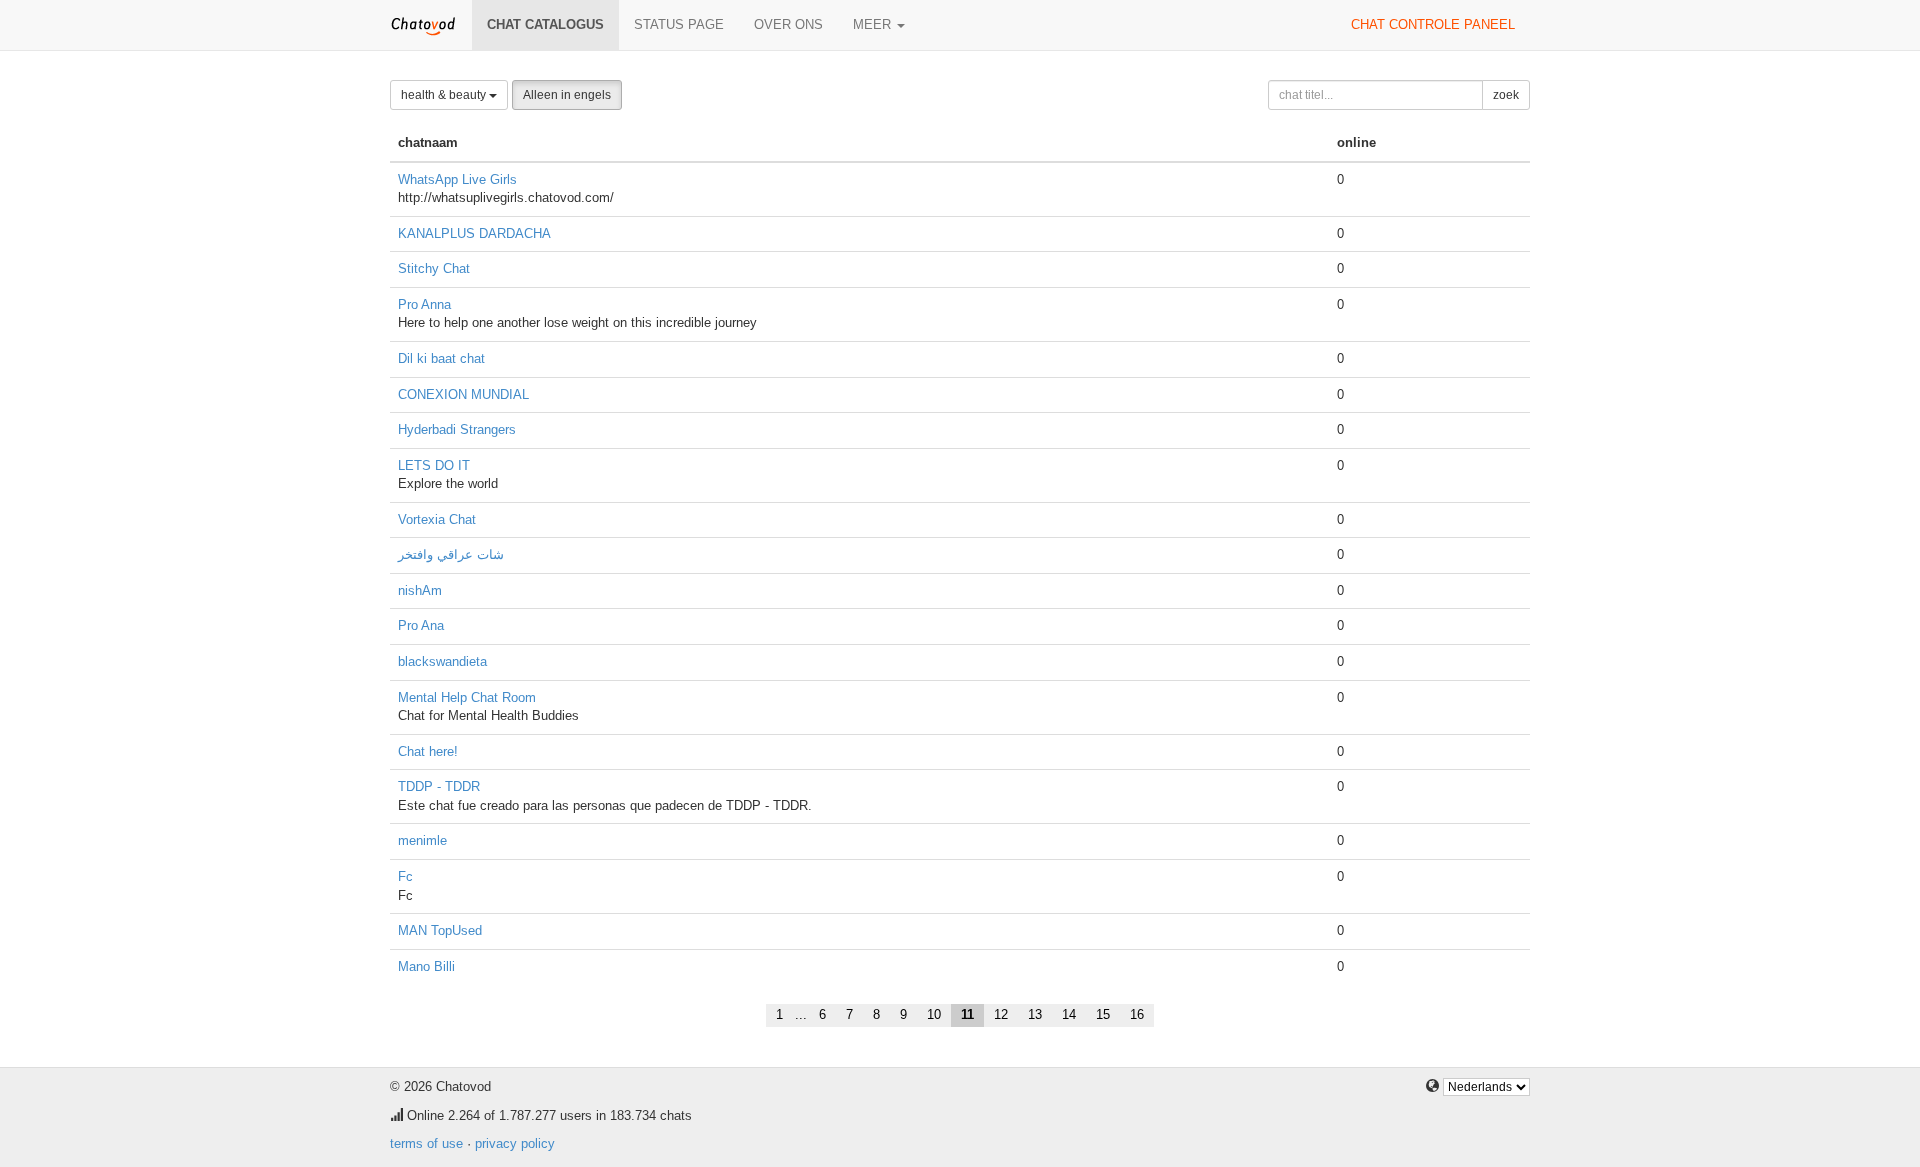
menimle (422, 840)
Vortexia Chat (437, 519)
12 (1001, 1014)
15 (1103, 1014)
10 (934, 1014)
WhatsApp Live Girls (457, 179)
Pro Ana (421, 625)
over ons (788, 24)
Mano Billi (426, 966)
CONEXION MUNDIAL (463, 394)
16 (1137, 1014)
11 (967, 1014)
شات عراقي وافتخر (451, 554)
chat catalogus (545, 24)
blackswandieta (442, 661)
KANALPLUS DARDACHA (474, 233)
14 (1069, 1014)
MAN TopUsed (440, 930)
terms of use (426, 1143)
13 (1035, 1014)
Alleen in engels (567, 95)
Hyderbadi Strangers (457, 429)
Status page (679, 24)
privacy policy (515, 1143)
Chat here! (428, 751)
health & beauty (445, 95)
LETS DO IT (434, 465)
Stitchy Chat (434, 268)
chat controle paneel (1433, 24)
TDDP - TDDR (439, 786)
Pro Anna (424, 304)
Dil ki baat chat (441, 358)
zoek (1506, 95)
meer (874, 24)
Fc (405, 876)
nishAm (420, 590)
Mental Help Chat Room (467, 697)
